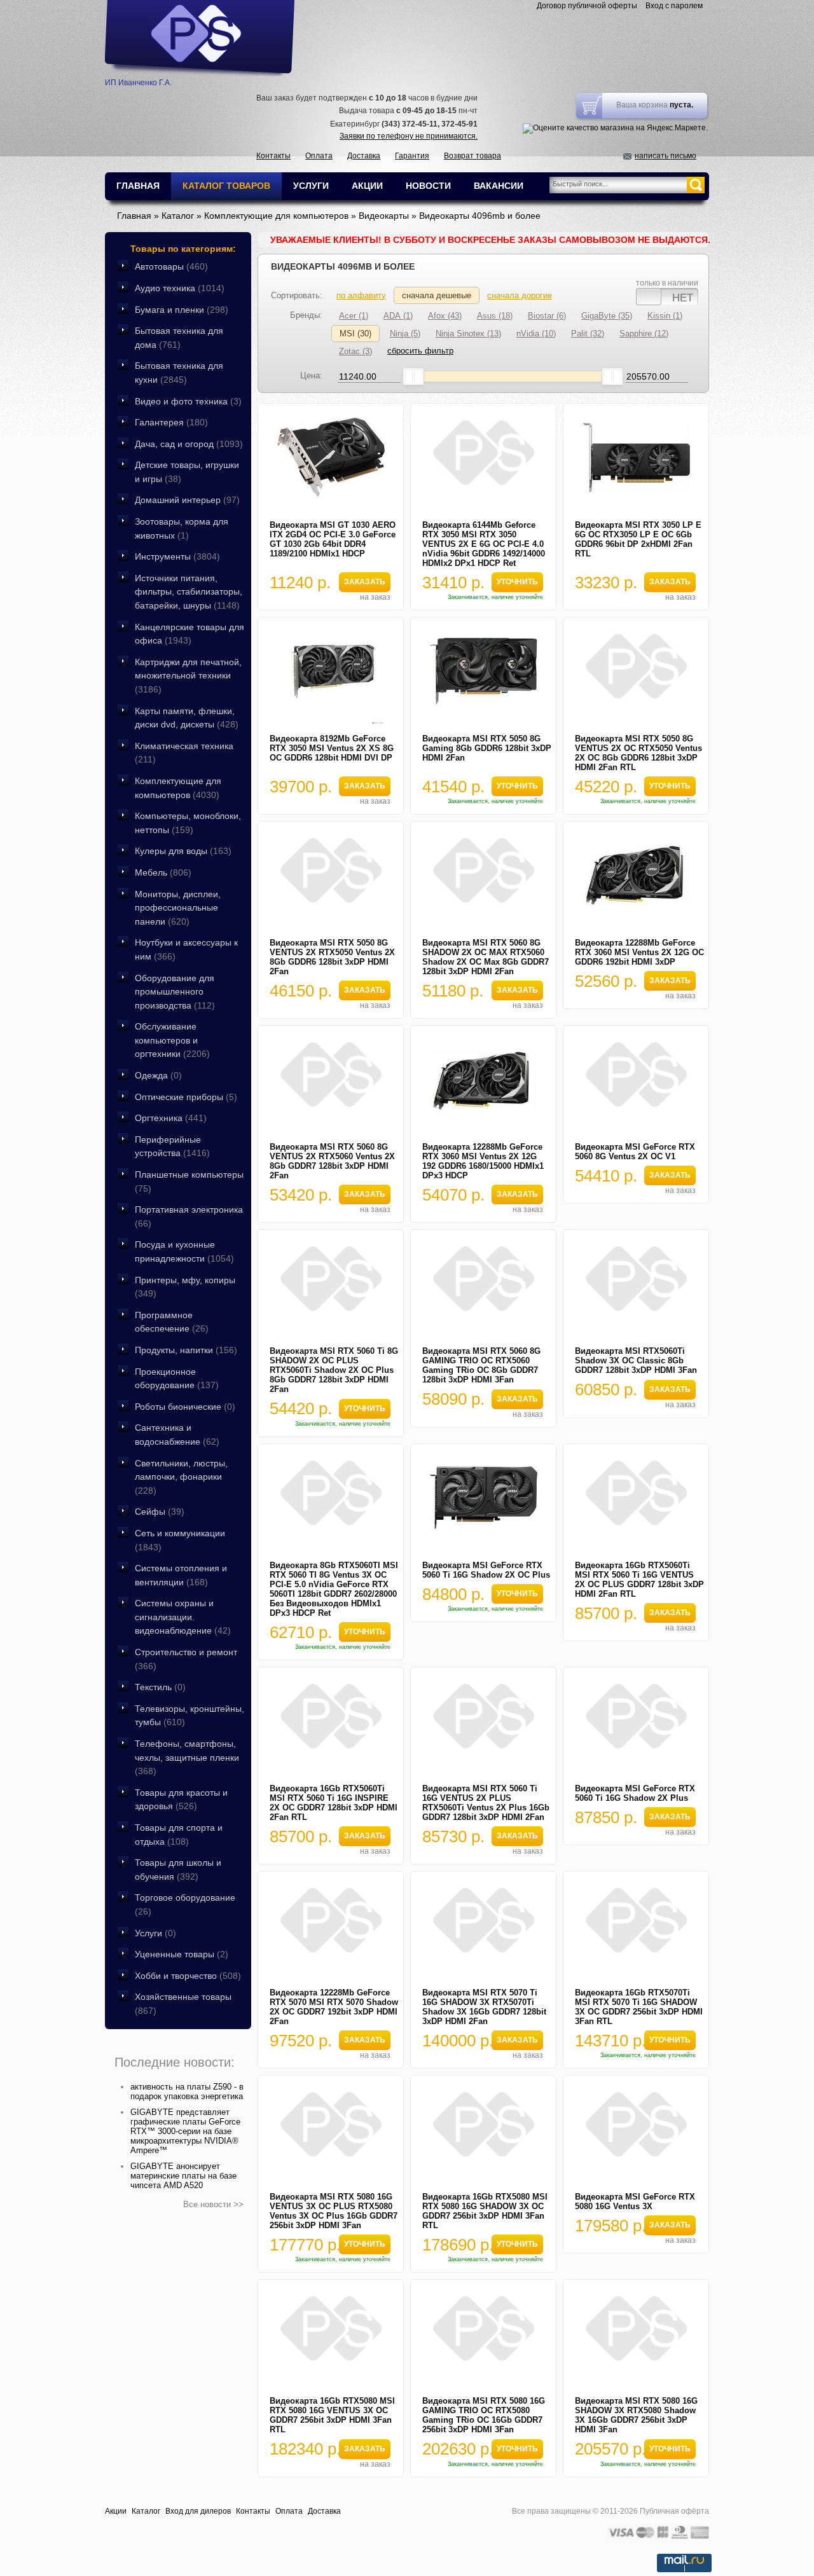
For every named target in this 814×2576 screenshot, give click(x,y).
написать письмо (666, 156)
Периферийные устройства (172, 1147)
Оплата (319, 156)
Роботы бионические (185, 1407)
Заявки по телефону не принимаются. (409, 136)
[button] (364, 582)
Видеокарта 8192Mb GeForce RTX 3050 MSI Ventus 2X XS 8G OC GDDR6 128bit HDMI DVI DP (332, 748)
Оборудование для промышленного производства (175, 992)
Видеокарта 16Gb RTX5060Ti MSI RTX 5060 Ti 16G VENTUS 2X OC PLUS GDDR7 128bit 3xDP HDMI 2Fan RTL (639, 1580)
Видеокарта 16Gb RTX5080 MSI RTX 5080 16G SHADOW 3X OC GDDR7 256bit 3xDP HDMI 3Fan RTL (485, 2211)
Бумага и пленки (182, 310)
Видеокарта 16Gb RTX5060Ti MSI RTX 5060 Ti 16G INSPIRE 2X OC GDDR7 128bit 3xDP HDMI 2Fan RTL (334, 1803)
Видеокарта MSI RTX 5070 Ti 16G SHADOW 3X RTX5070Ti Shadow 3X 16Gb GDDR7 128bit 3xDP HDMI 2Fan (484, 2007)
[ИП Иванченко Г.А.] (200, 38)
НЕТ (683, 297)
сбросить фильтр (420, 351)
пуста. (681, 105)
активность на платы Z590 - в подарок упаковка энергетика (187, 2091)
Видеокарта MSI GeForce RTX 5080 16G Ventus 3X (635, 2201)
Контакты (273, 156)
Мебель (163, 872)
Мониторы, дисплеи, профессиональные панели (178, 908)
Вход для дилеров (198, 2511)
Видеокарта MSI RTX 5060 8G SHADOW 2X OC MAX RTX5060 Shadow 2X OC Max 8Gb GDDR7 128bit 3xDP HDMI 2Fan (486, 957)
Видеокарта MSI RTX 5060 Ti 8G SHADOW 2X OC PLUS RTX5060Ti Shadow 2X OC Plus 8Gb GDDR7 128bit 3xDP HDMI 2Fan (334, 1370)
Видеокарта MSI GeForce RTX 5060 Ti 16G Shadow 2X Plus (635, 1793)
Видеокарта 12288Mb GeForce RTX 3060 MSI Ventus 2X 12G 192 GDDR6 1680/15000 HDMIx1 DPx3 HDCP (483, 1161)
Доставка (364, 156)
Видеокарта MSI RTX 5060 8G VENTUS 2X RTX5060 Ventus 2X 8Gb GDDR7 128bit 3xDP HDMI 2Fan (332, 1161)
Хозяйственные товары (183, 2004)
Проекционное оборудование (177, 1379)
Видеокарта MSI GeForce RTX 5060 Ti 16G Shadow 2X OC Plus (486, 1570)
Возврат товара (473, 156)
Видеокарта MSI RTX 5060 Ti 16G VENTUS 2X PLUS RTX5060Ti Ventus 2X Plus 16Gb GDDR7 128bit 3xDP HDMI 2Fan (486, 1803)
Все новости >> (213, 2204)
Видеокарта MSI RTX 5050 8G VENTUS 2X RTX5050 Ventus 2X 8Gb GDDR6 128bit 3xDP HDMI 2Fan (332, 957)
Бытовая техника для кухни (179, 373)
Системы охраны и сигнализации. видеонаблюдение (183, 1617)
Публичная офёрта (674, 2511)
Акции (116, 2511)
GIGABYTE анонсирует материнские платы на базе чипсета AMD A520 (183, 2176)
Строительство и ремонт (186, 1659)
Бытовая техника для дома (179, 338)
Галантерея (171, 422)
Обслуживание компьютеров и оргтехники (172, 1040)
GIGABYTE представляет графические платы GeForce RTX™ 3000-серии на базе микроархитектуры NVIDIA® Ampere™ (185, 2131)
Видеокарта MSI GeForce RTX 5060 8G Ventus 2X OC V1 (635, 1152)
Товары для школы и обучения (178, 1870)
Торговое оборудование (185, 1904)
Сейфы (160, 1512)
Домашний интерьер (187, 500)
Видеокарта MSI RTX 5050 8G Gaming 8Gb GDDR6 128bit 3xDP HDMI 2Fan (487, 748)
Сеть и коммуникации (180, 1540)
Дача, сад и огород (189, 444)
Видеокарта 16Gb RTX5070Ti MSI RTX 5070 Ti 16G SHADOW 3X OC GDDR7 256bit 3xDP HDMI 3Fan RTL (639, 2007)
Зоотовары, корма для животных (182, 528)
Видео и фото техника (188, 401)
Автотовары (171, 266)
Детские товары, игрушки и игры (187, 472)
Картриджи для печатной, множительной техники (188, 676)
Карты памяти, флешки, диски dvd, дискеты (187, 718)
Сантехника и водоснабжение (177, 1435)
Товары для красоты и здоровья (181, 1800)
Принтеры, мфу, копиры (185, 1287)
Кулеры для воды (183, 851)
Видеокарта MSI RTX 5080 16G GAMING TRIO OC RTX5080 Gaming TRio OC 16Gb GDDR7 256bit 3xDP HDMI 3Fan (484, 2415)
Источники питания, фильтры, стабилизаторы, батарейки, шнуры (189, 592)
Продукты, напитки (186, 1350)
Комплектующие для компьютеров (178, 788)
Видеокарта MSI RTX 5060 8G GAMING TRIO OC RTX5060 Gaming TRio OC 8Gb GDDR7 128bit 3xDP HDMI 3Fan (481, 1365)
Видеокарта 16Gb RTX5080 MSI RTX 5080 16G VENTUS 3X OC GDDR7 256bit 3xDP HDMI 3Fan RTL (332, 2415)
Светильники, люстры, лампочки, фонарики (181, 1477)
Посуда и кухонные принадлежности (184, 1251)
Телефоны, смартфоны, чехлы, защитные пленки (187, 1757)
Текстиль (160, 1687)
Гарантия (412, 156)
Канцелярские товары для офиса (190, 634)
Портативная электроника (189, 1216)
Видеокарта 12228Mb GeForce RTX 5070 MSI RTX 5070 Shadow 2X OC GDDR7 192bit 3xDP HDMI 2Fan (334, 2007)
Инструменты (177, 556)
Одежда (158, 1075)
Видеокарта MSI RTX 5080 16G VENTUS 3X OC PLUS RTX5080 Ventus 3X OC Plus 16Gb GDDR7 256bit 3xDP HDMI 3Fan (334, 2211)
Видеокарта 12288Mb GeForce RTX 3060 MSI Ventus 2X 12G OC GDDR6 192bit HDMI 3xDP (639, 952)
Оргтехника (171, 1118)
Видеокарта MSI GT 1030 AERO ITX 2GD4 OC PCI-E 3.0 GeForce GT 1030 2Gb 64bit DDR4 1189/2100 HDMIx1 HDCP (333, 539)
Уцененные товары (182, 1954)
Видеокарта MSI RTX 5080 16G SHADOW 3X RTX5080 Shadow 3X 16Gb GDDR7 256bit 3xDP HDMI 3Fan (636, 2415)
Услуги (155, 1933)
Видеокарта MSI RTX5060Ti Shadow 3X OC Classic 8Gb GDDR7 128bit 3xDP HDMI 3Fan (636, 1360)
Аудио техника (180, 288)
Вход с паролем (674, 6)
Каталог (146, 2511)
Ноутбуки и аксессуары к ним (186, 949)
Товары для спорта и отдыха (179, 1835)
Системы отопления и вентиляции (181, 1575)
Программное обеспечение (172, 1322)
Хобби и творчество (188, 1976)
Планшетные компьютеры (189, 1181)
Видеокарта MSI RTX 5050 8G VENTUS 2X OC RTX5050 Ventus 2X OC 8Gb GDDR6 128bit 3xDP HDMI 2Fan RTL (638, 753)
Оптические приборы (186, 1097)
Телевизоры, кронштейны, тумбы (190, 1716)
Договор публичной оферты (587, 6)
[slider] (413, 376)
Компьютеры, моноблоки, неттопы (188, 823)
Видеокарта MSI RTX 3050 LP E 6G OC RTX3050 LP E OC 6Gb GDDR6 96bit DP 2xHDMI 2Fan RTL (638, 539)
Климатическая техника (184, 753)
